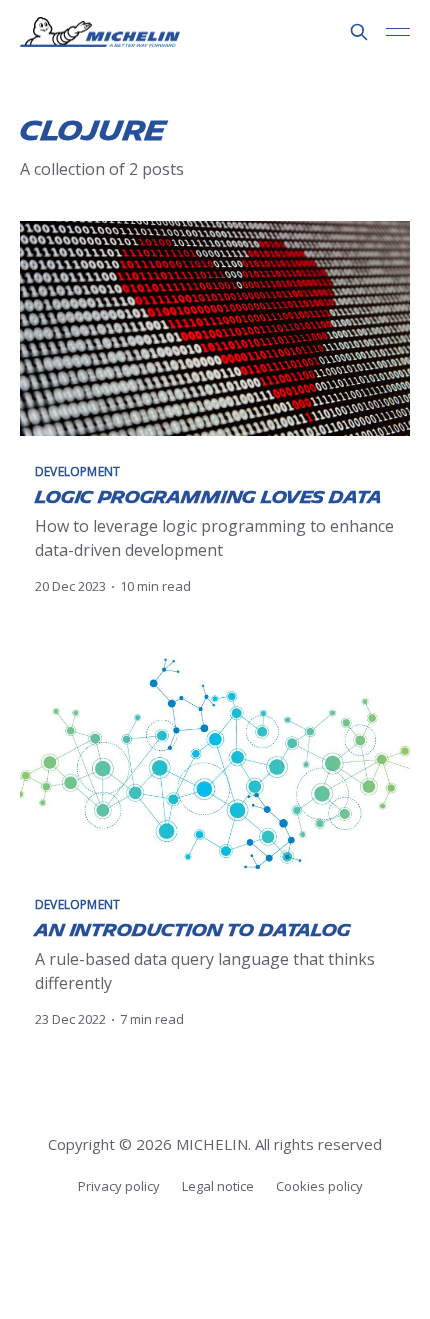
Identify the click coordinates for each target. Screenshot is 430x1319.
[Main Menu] (398, 32)
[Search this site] (359, 32)
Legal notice (218, 1186)
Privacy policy (119, 1186)
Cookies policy (319, 1186)
